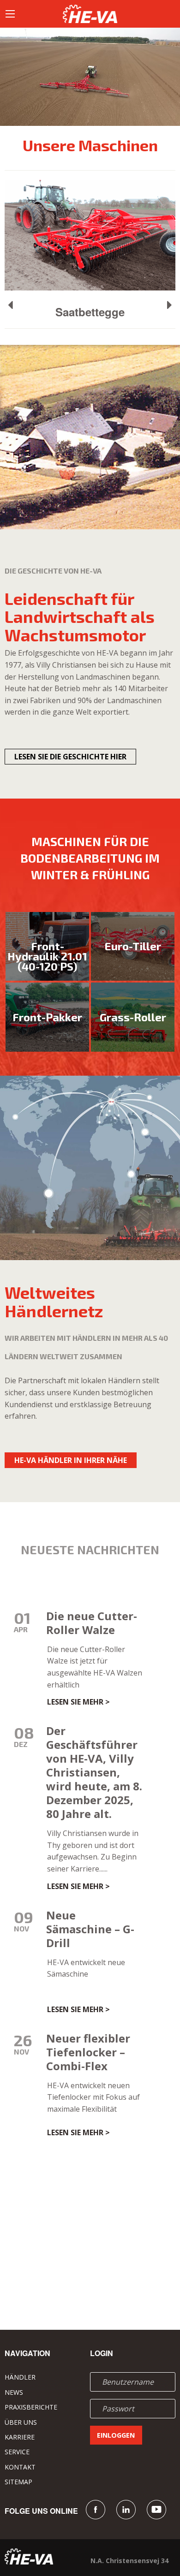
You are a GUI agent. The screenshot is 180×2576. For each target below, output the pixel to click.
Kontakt (20, 2467)
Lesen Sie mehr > (78, 1702)
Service (17, 2452)
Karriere (20, 2437)
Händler (20, 2377)
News (14, 2392)
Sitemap (18, 2482)
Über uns (21, 2422)
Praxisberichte (31, 2407)
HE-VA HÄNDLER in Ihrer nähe (71, 1460)
